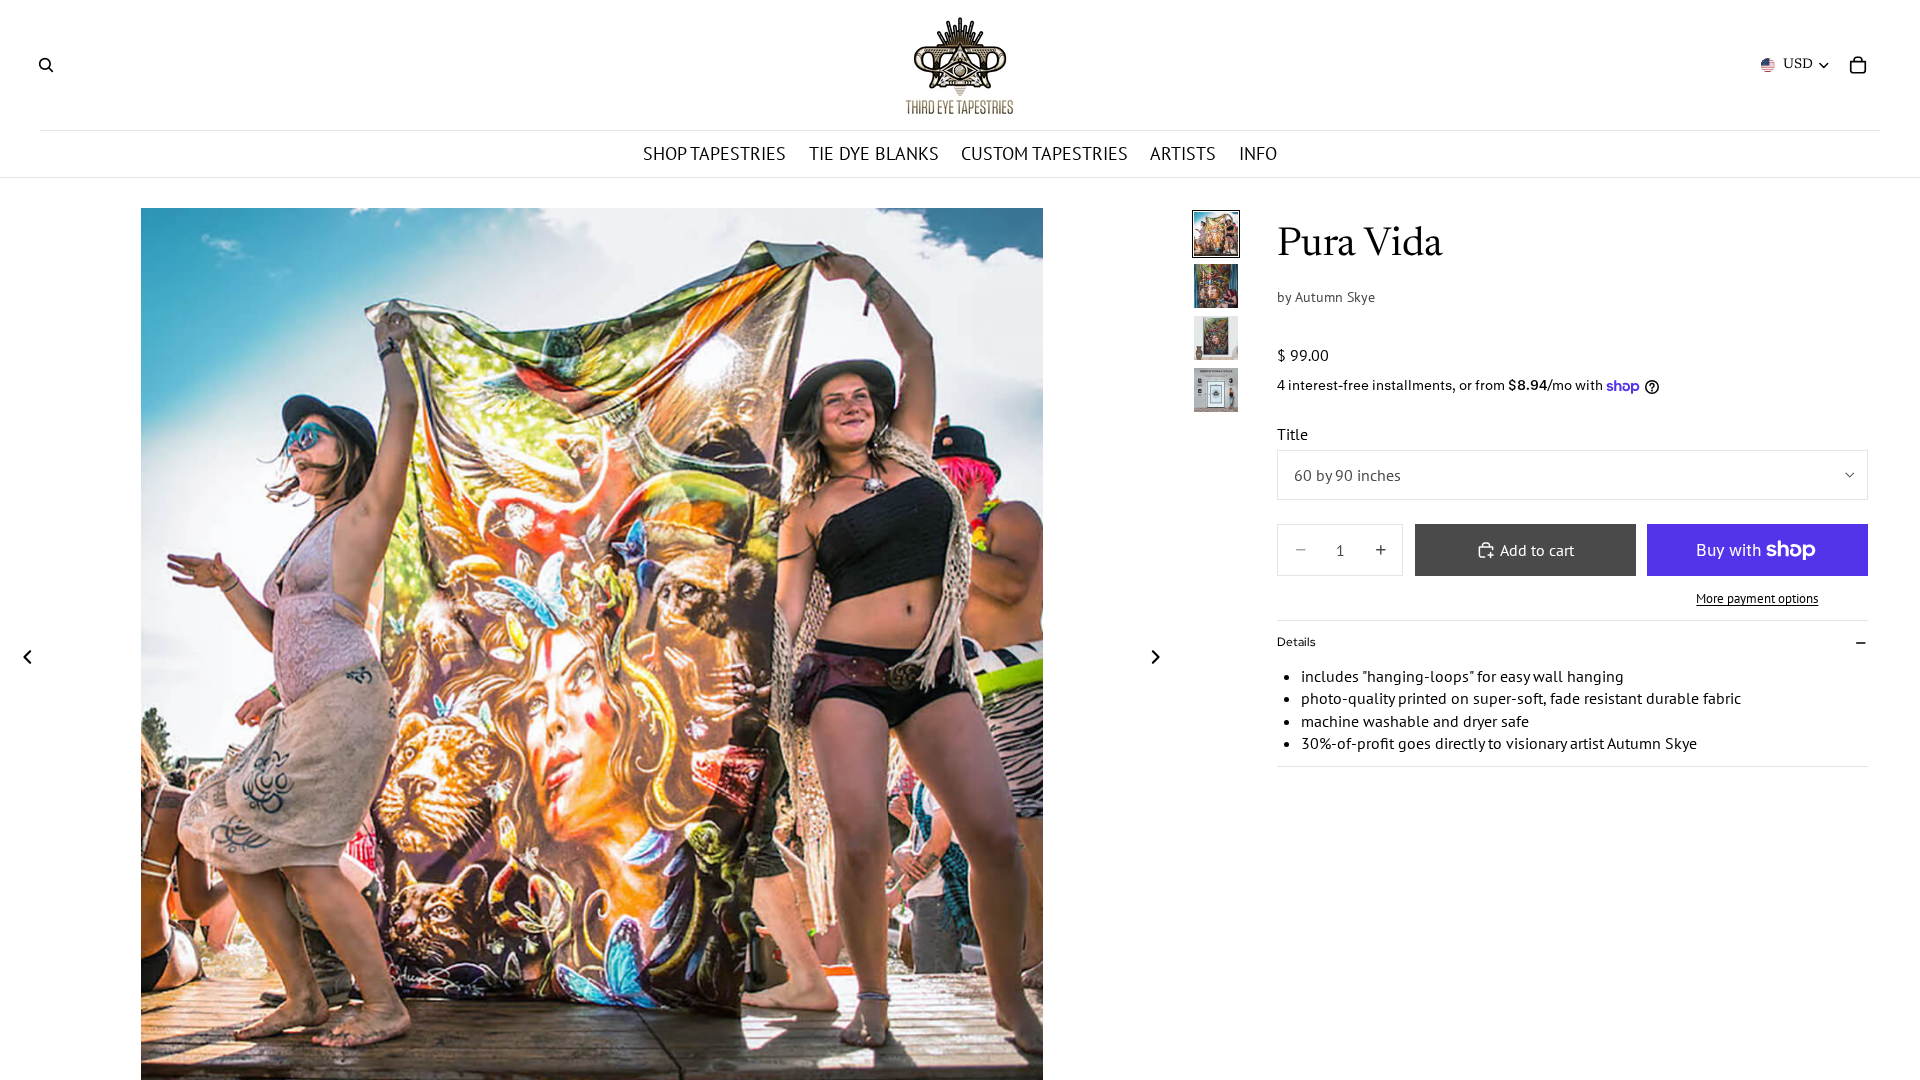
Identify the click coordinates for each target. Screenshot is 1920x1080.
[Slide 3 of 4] (1216, 338)
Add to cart (1537, 550)
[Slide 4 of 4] (1216, 390)
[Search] (46, 65)
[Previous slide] (22, 659)
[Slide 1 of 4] (1216, 234)
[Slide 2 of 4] (1216, 286)
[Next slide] (1161, 659)
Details (1296, 642)
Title (1292, 434)
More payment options (1757, 598)
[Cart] (1858, 65)
